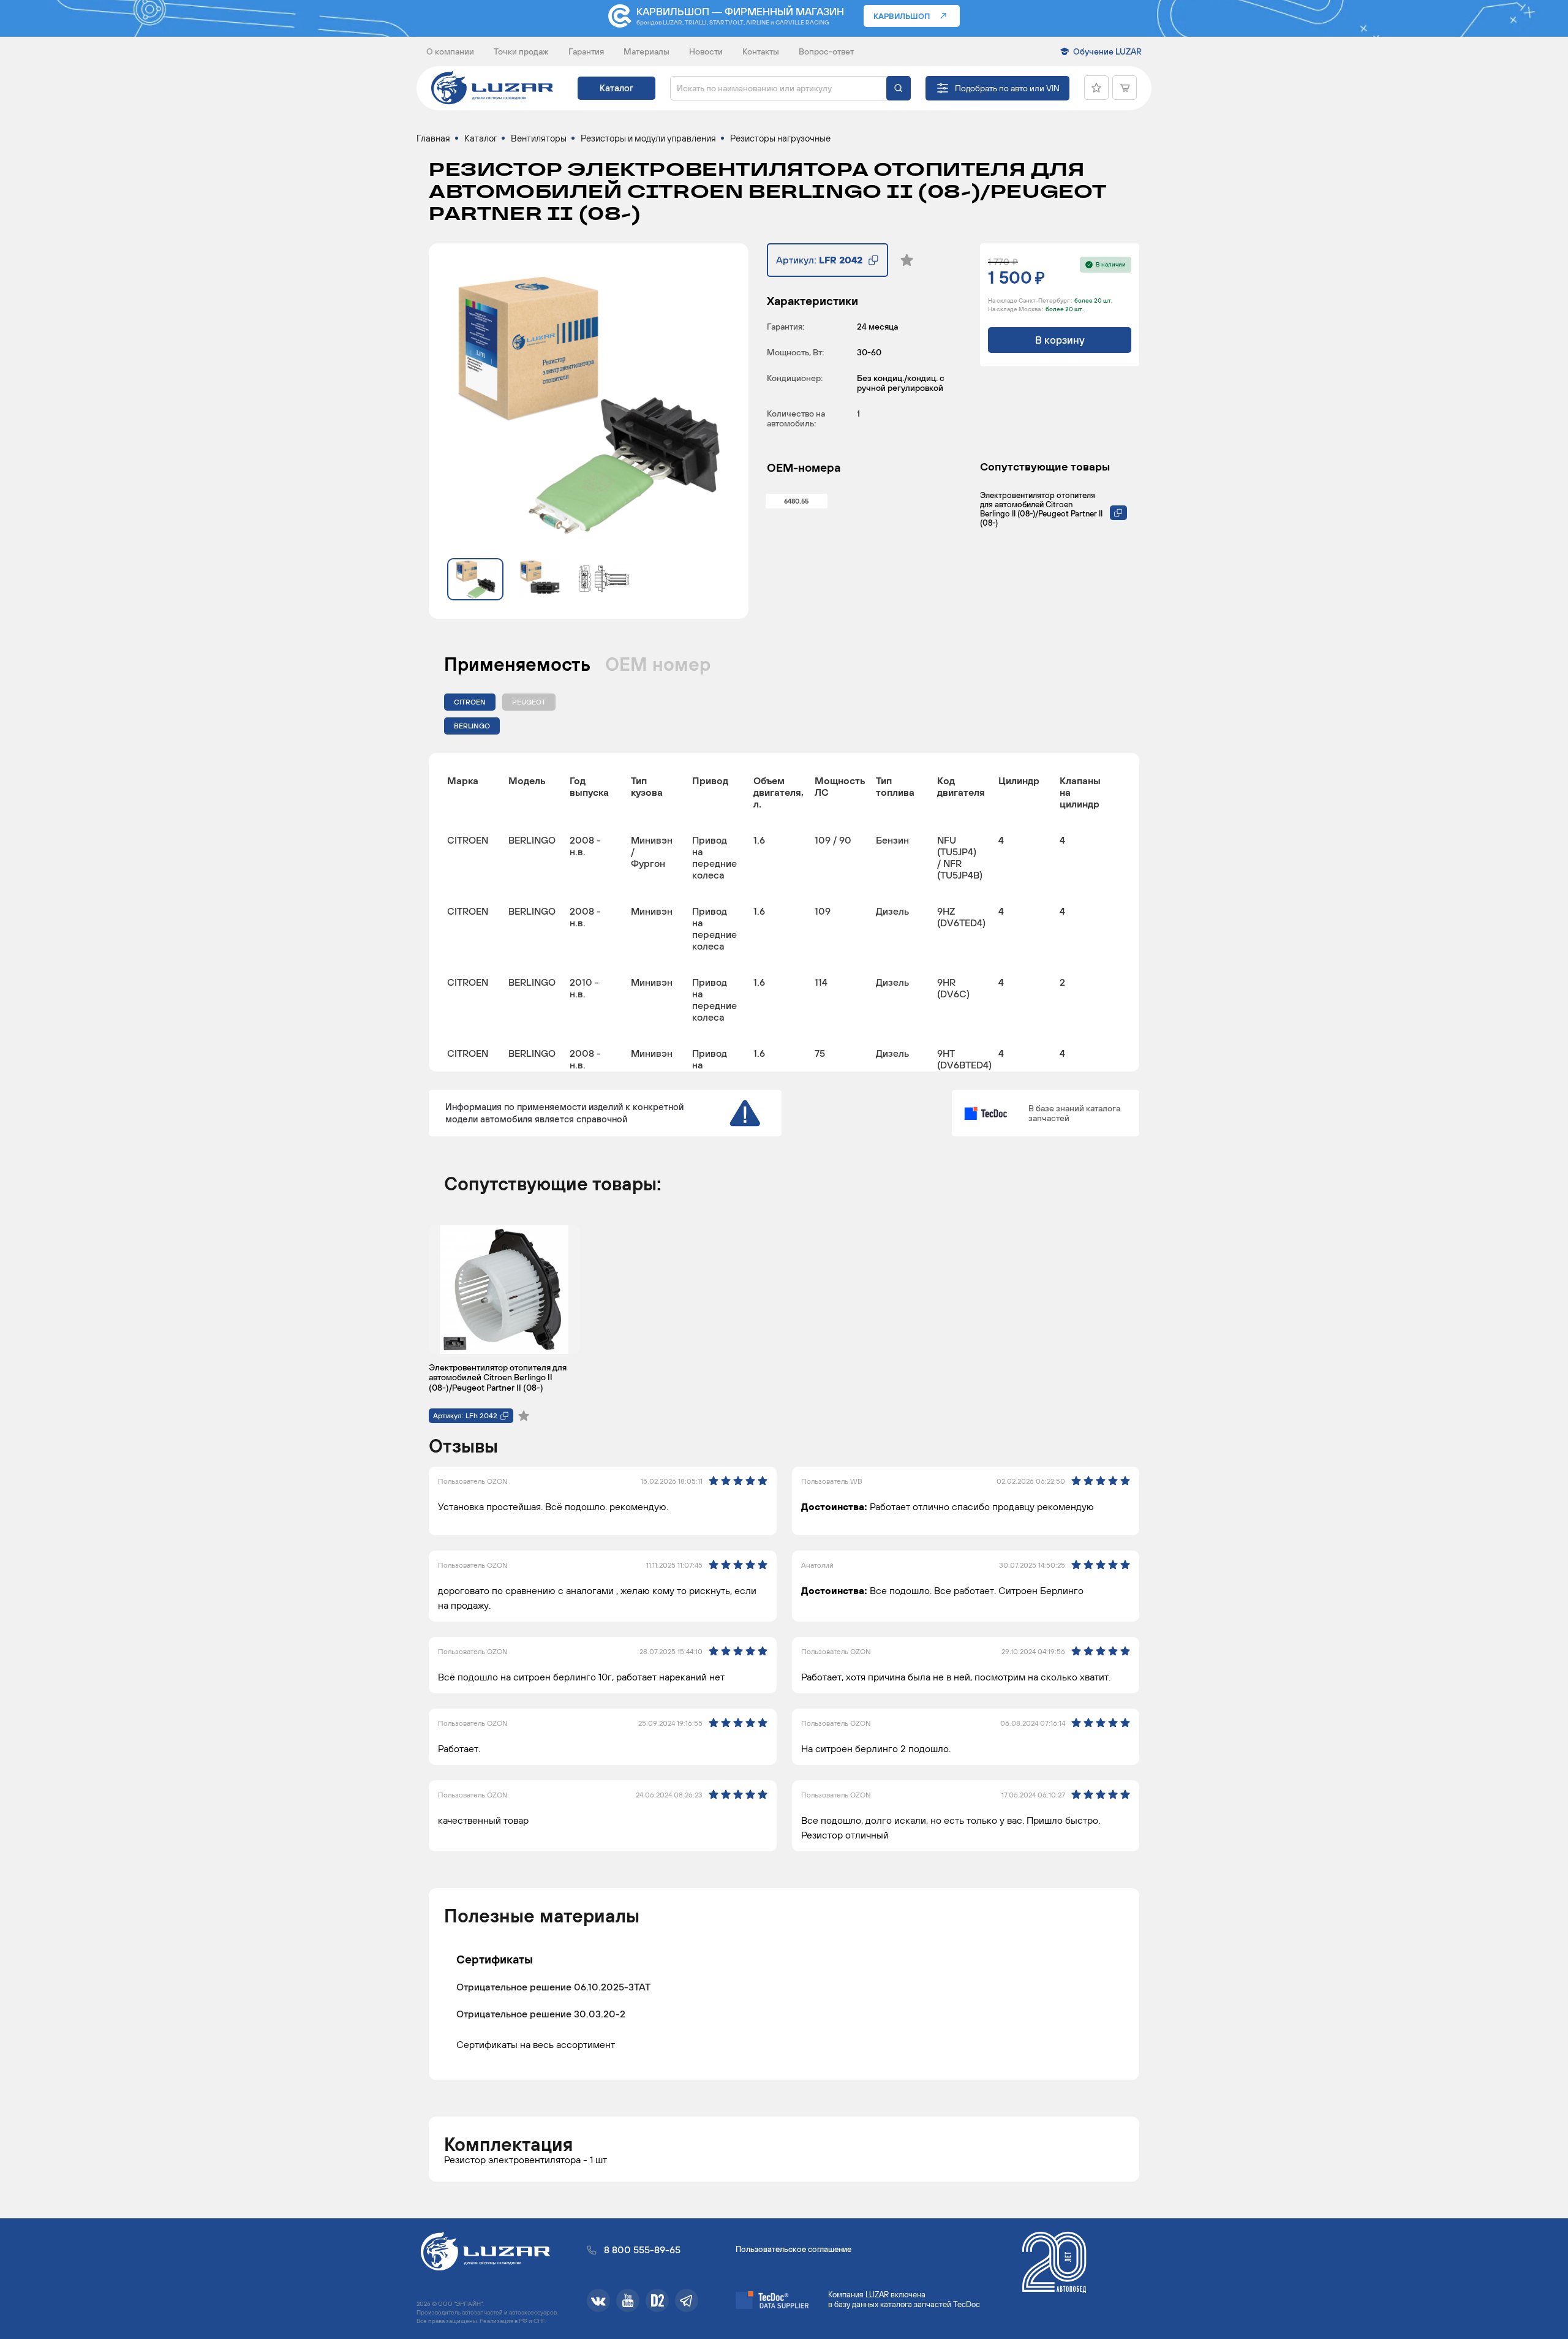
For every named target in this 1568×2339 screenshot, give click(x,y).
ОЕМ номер (658, 664)
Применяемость (517, 664)
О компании (450, 51)
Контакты (761, 51)
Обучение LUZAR (1107, 51)
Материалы (646, 51)
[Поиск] (899, 88)
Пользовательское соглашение (793, 2249)
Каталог (616, 88)
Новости (706, 51)
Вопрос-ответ (826, 51)
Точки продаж (521, 51)
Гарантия (586, 51)
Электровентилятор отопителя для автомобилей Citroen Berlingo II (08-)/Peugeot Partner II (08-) (1041, 509)
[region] (784, 912)
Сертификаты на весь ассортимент (536, 2044)
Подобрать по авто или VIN (1007, 88)
